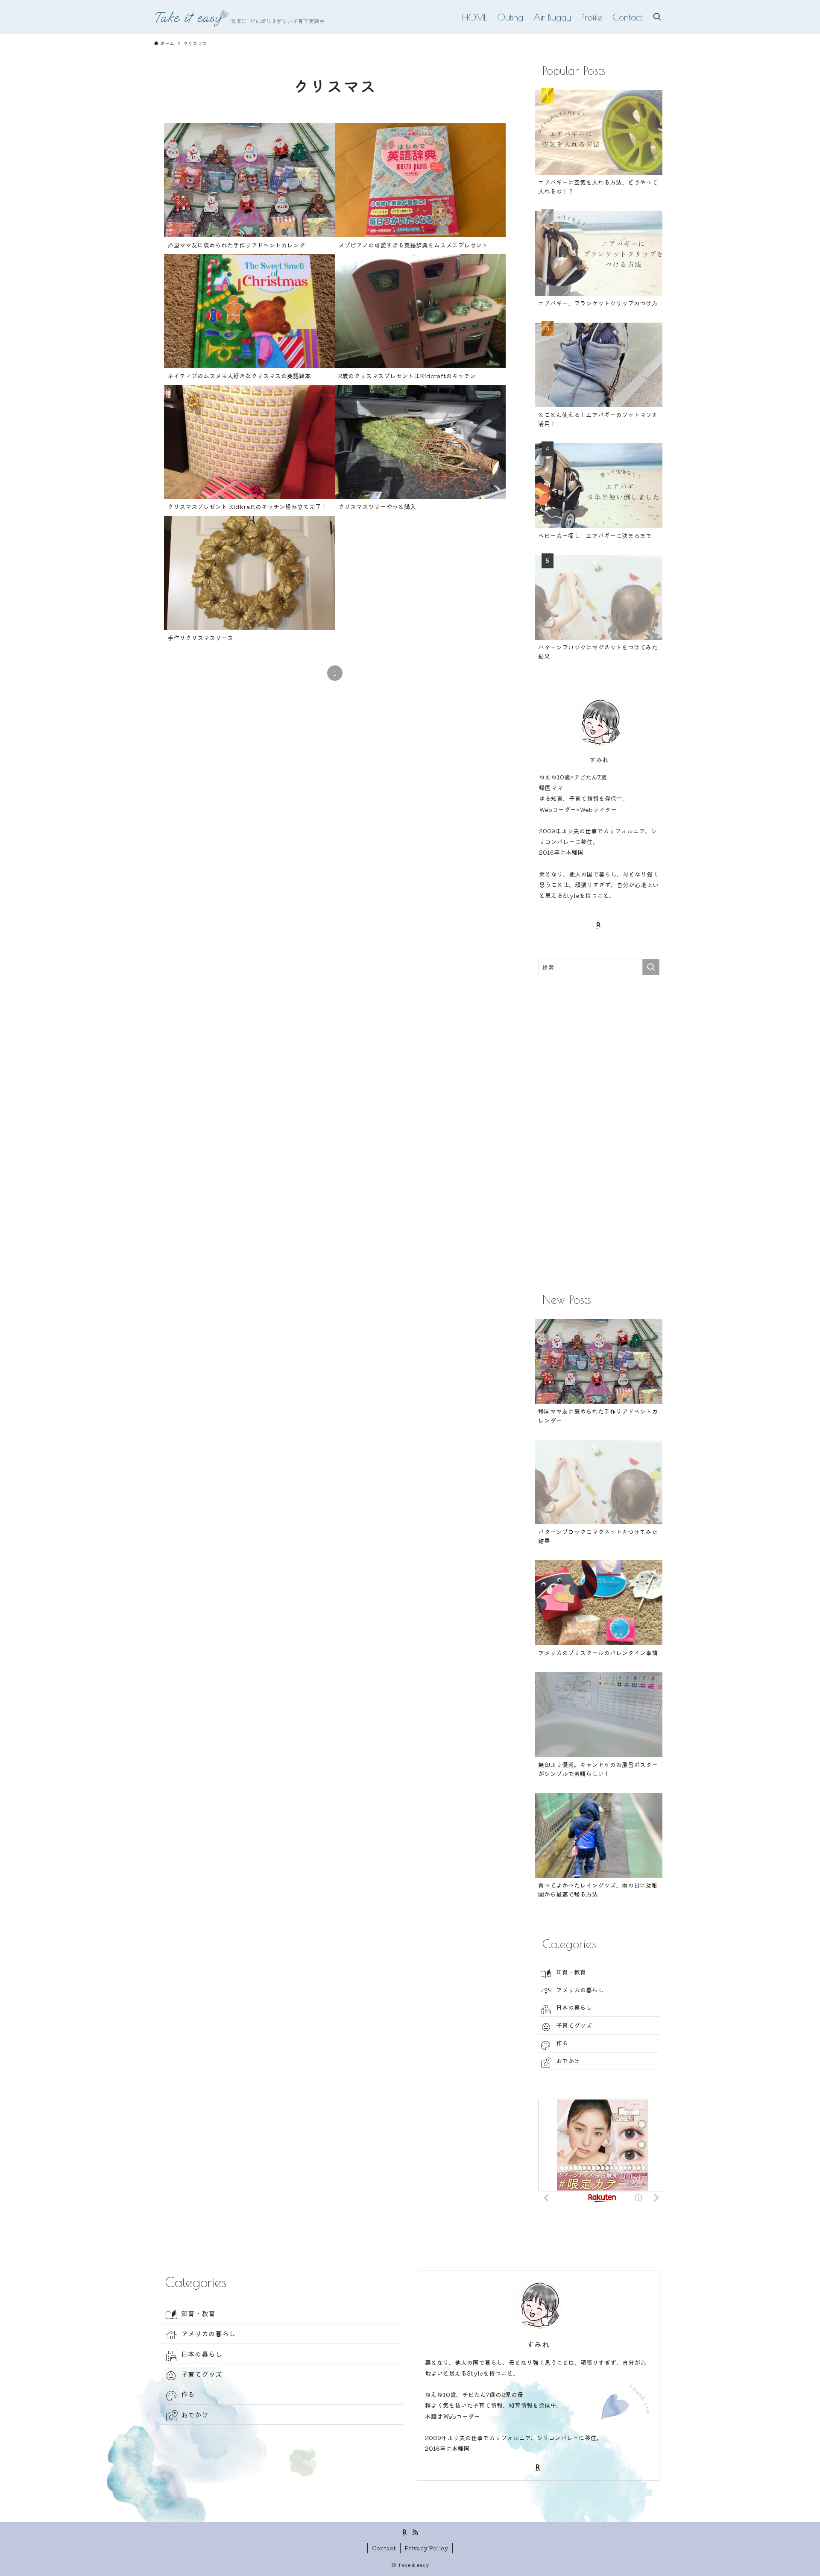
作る (562, 2043)
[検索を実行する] (651, 967)
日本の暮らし (574, 2007)
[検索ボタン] (657, 17)
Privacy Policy (426, 2548)
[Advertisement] (599, 1132)
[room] (599, 925)
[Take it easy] (239, 17)
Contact (384, 2548)
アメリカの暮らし (580, 1990)
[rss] (415, 2532)
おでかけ (568, 2061)
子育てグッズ (574, 2025)
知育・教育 (571, 1972)
